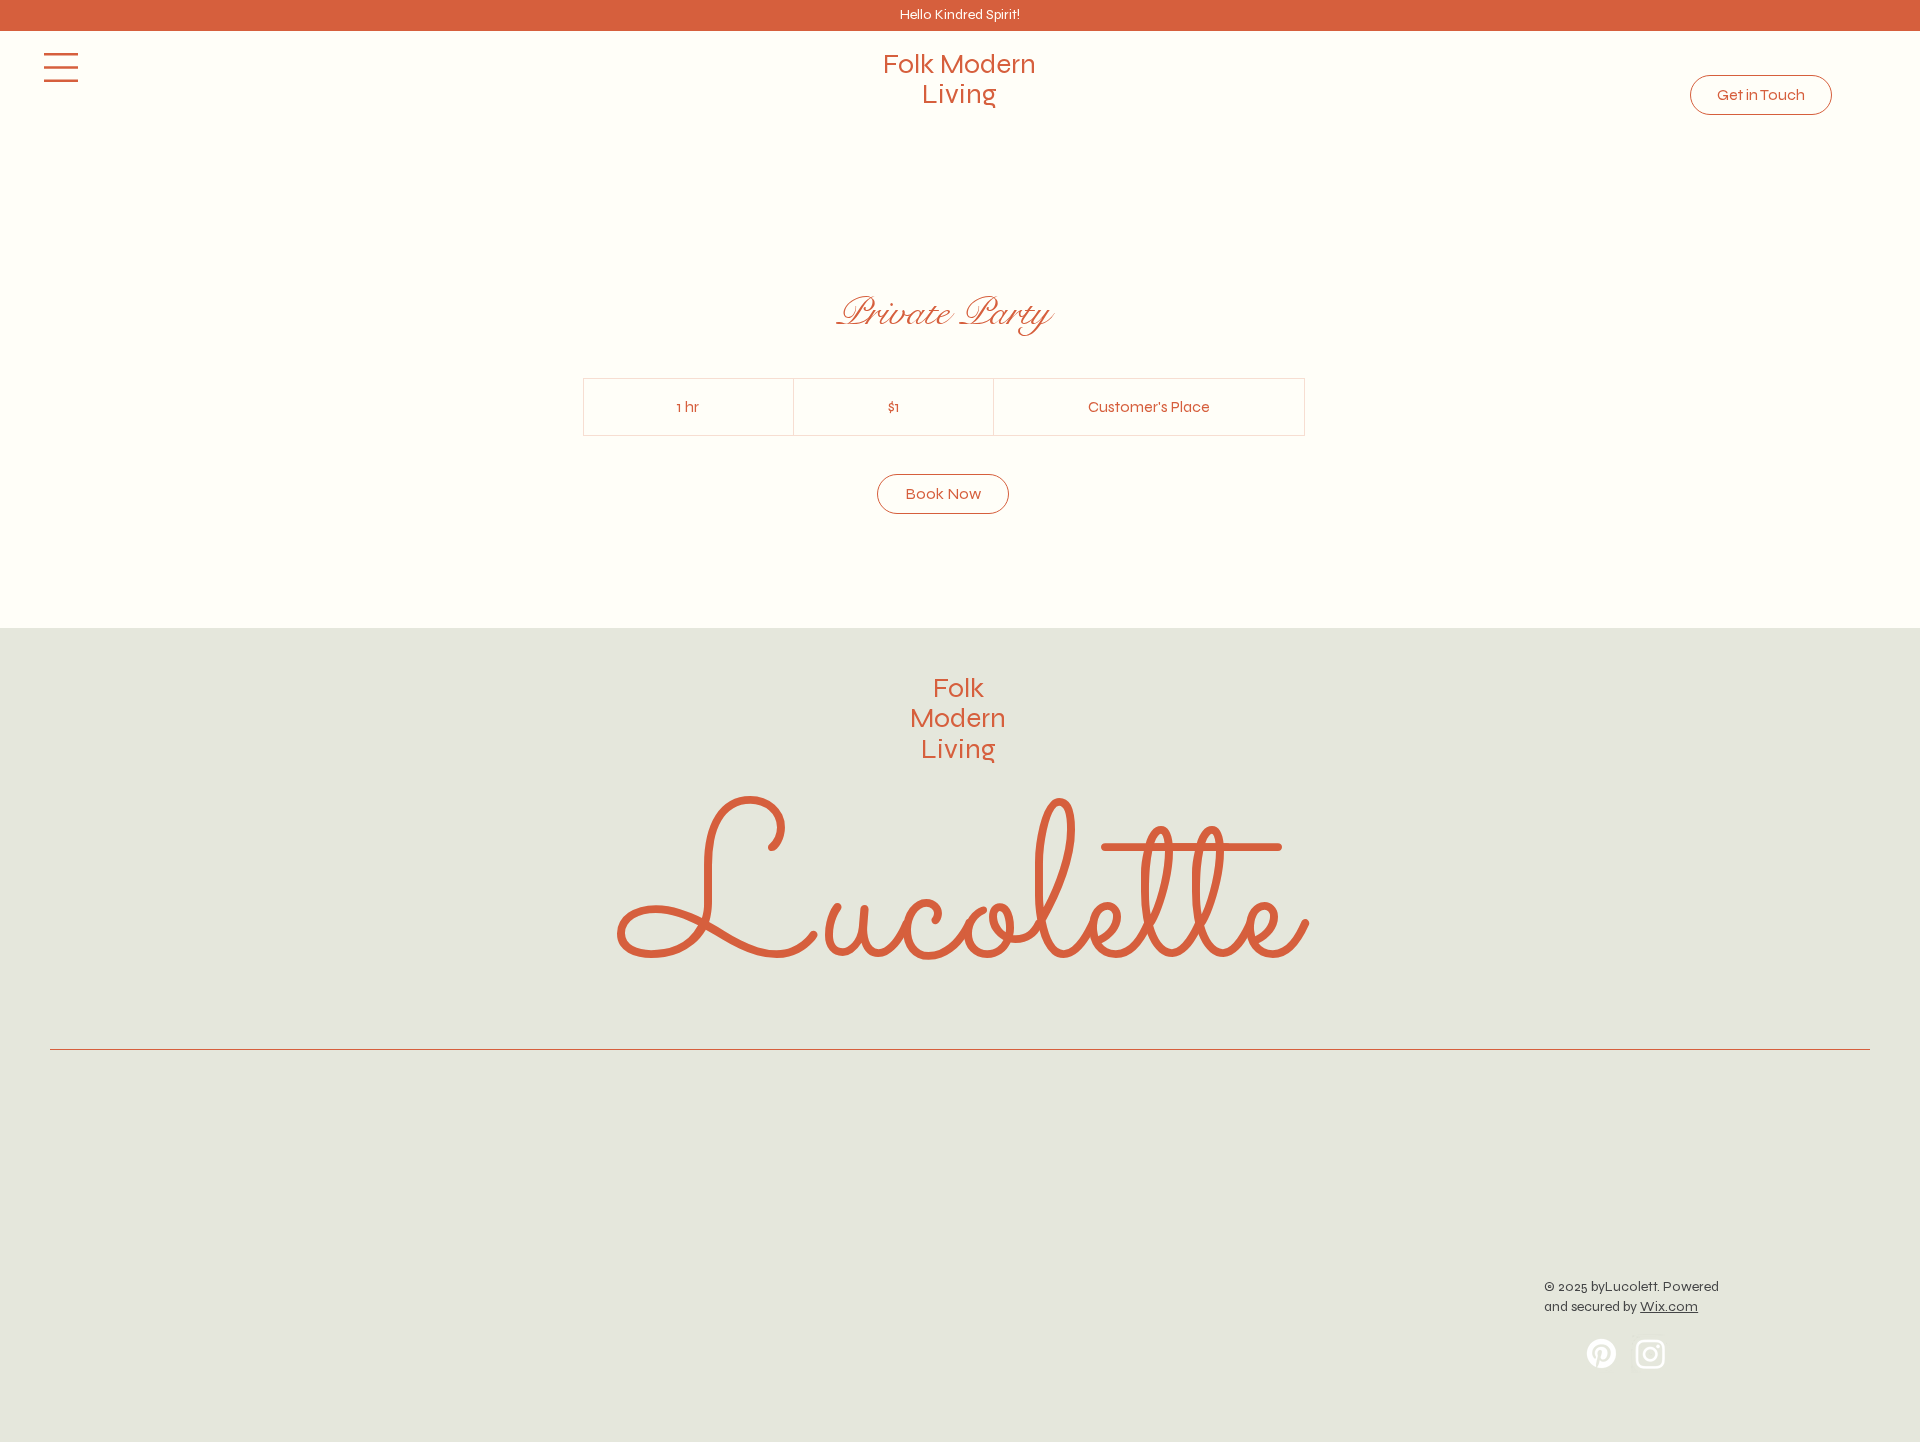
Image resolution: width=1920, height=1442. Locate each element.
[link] (943, 494)
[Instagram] (1650, 1353)
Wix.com (1669, 1306)
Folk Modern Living (958, 719)
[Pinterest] (1601, 1353)
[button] (61, 67)
